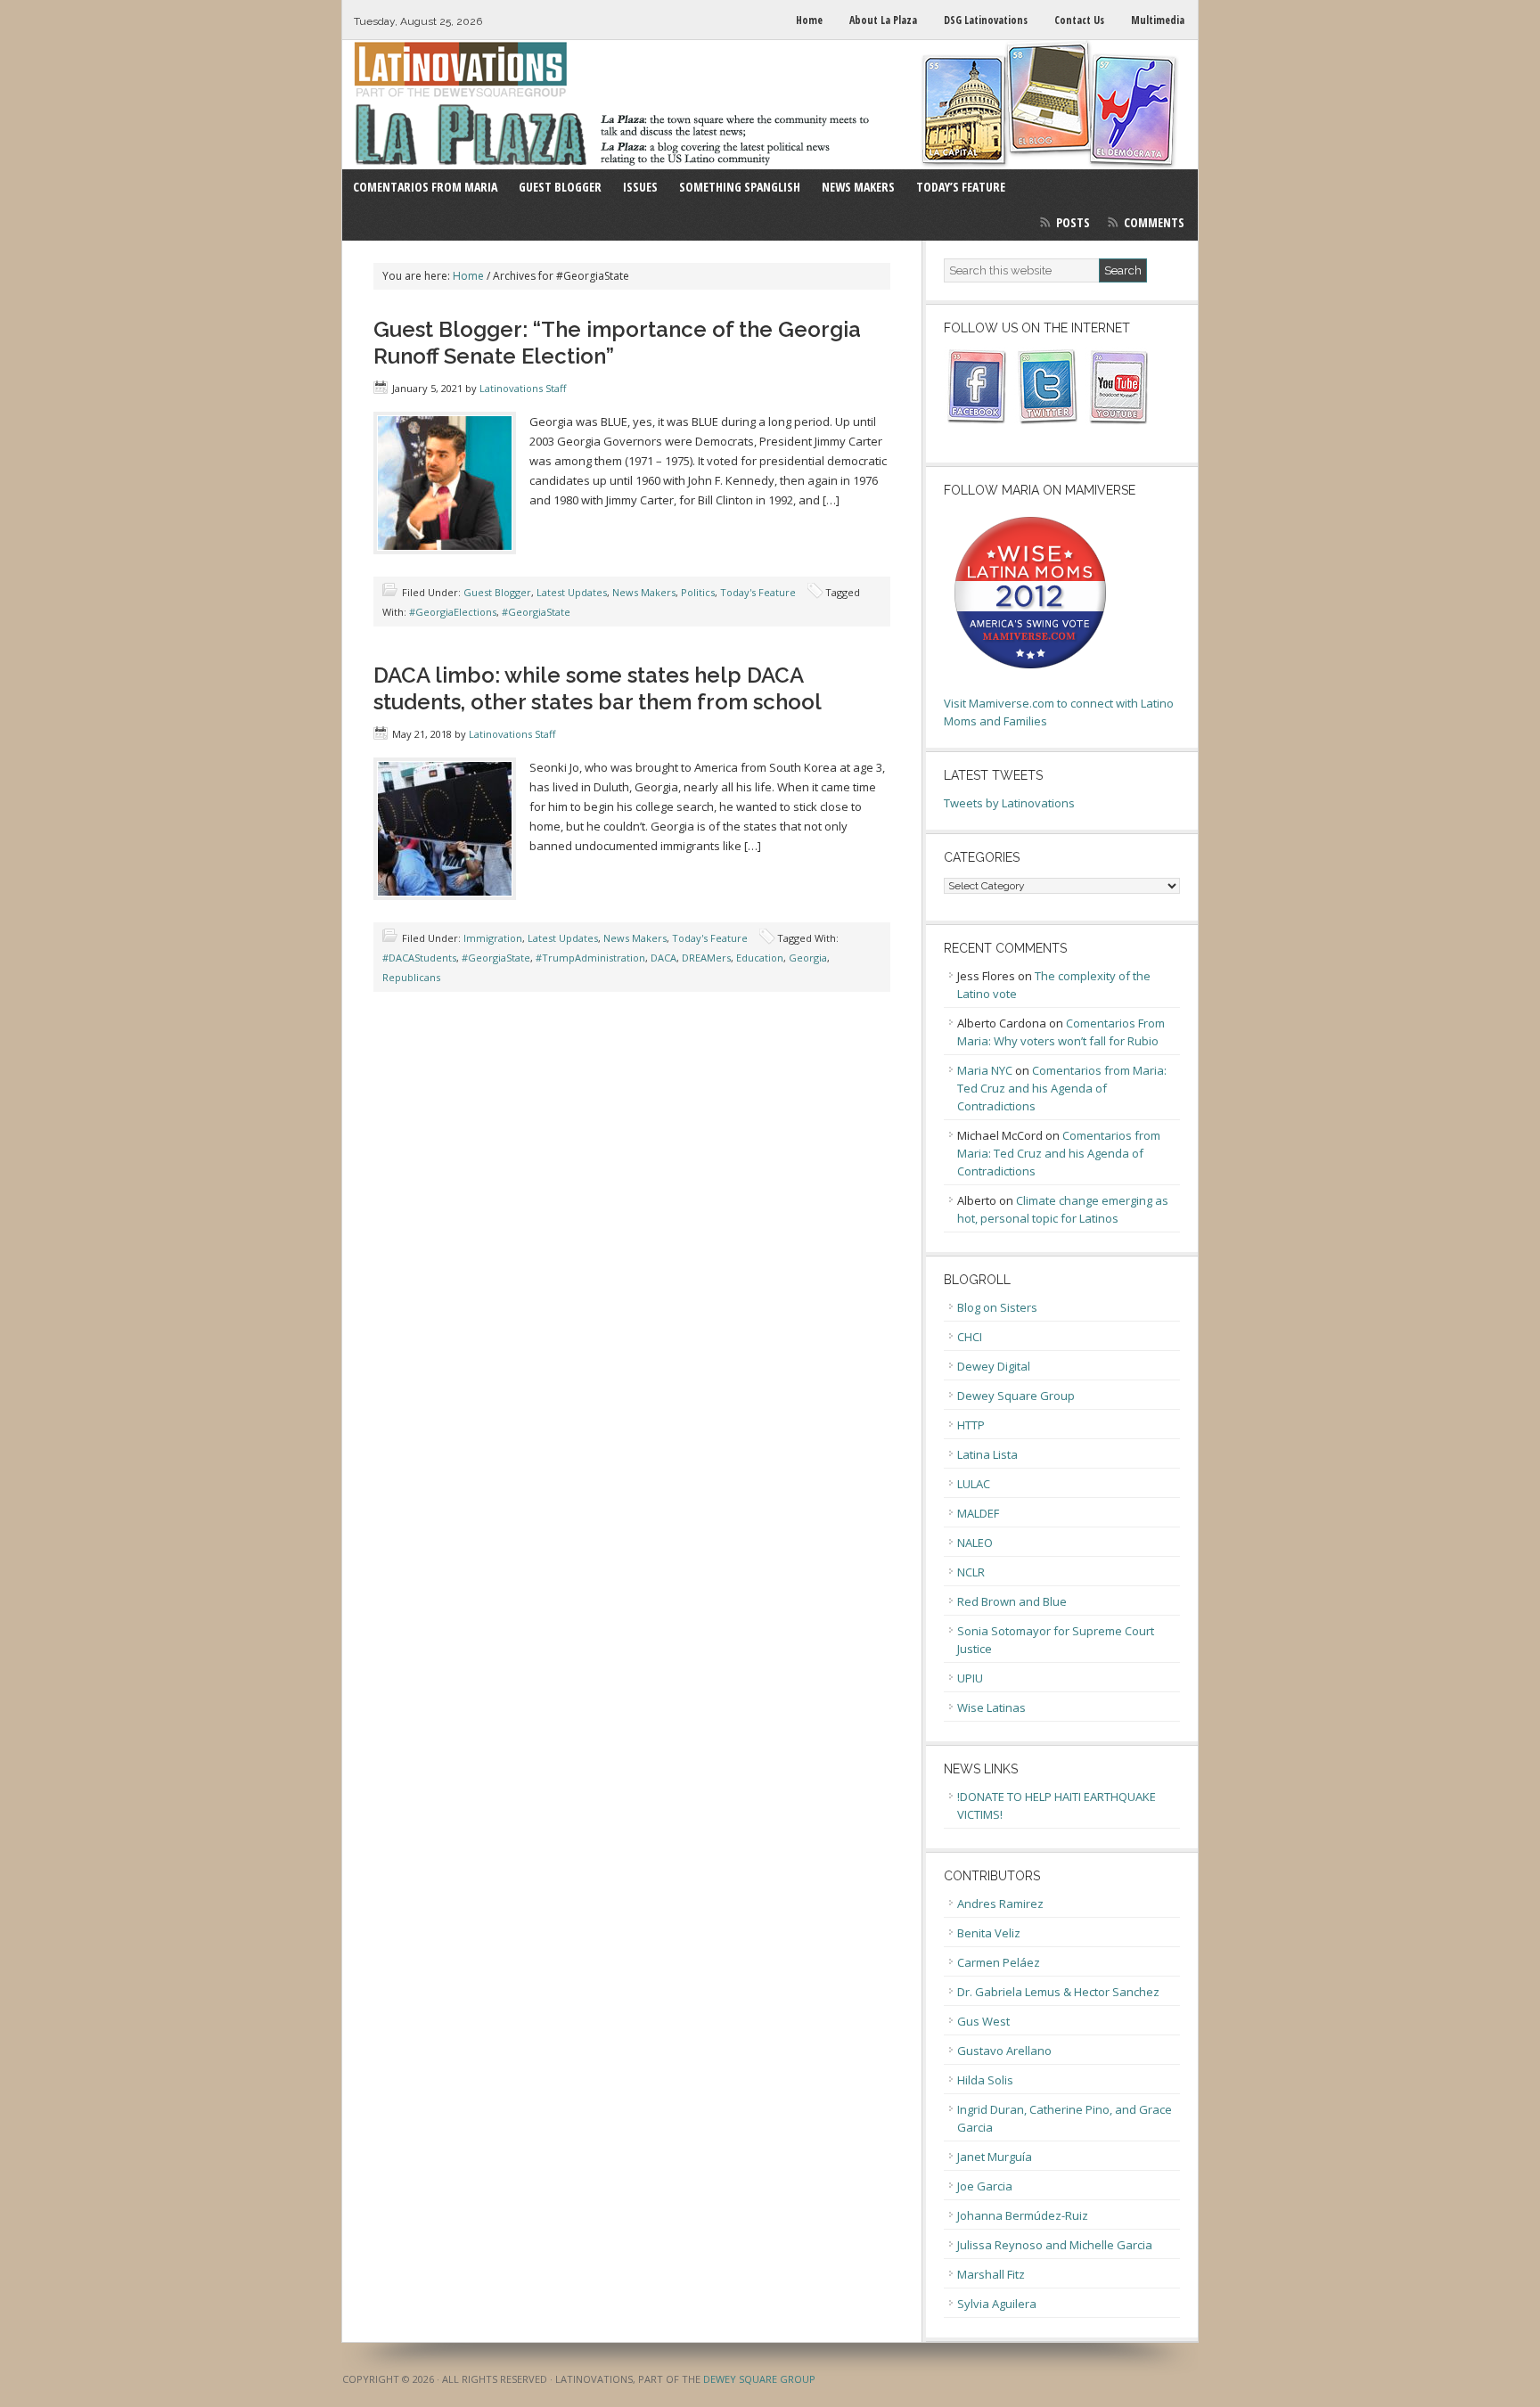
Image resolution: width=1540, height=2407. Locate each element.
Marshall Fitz (991, 2274)
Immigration (493, 938)
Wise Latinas (991, 1707)
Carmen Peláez (999, 1962)
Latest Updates (572, 592)
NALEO (975, 1543)
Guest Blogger (497, 592)
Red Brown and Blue (1012, 1601)
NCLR (971, 1572)
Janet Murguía (995, 2157)
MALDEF (978, 1513)
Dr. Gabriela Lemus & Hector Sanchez (1058, 1992)
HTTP (971, 1425)
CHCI (970, 1337)
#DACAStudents (419, 958)
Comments (1154, 222)
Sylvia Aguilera (997, 2304)
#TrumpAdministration (590, 958)
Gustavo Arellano (1004, 2051)
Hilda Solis (985, 2080)
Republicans (411, 977)
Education (760, 958)
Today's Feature (758, 592)
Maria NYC (985, 1070)
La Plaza (770, 105)
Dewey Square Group (1016, 1396)
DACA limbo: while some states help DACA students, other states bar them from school (598, 688)
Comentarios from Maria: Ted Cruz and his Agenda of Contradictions (1062, 1088)
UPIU (970, 1678)
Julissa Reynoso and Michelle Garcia (1055, 2245)
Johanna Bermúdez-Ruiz (1023, 2215)
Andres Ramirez (1000, 1903)
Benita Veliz (989, 1933)
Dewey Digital (994, 1366)
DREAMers (706, 958)
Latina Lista (987, 1454)
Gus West (983, 2021)
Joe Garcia (985, 2186)
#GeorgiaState (536, 612)
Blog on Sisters (997, 1307)
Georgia (808, 958)
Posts (1073, 222)
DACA (664, 958)
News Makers (644, 592)
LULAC (974, 1484)
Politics (698, 592)
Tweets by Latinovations (1009, 803)
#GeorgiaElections (453, 612)
